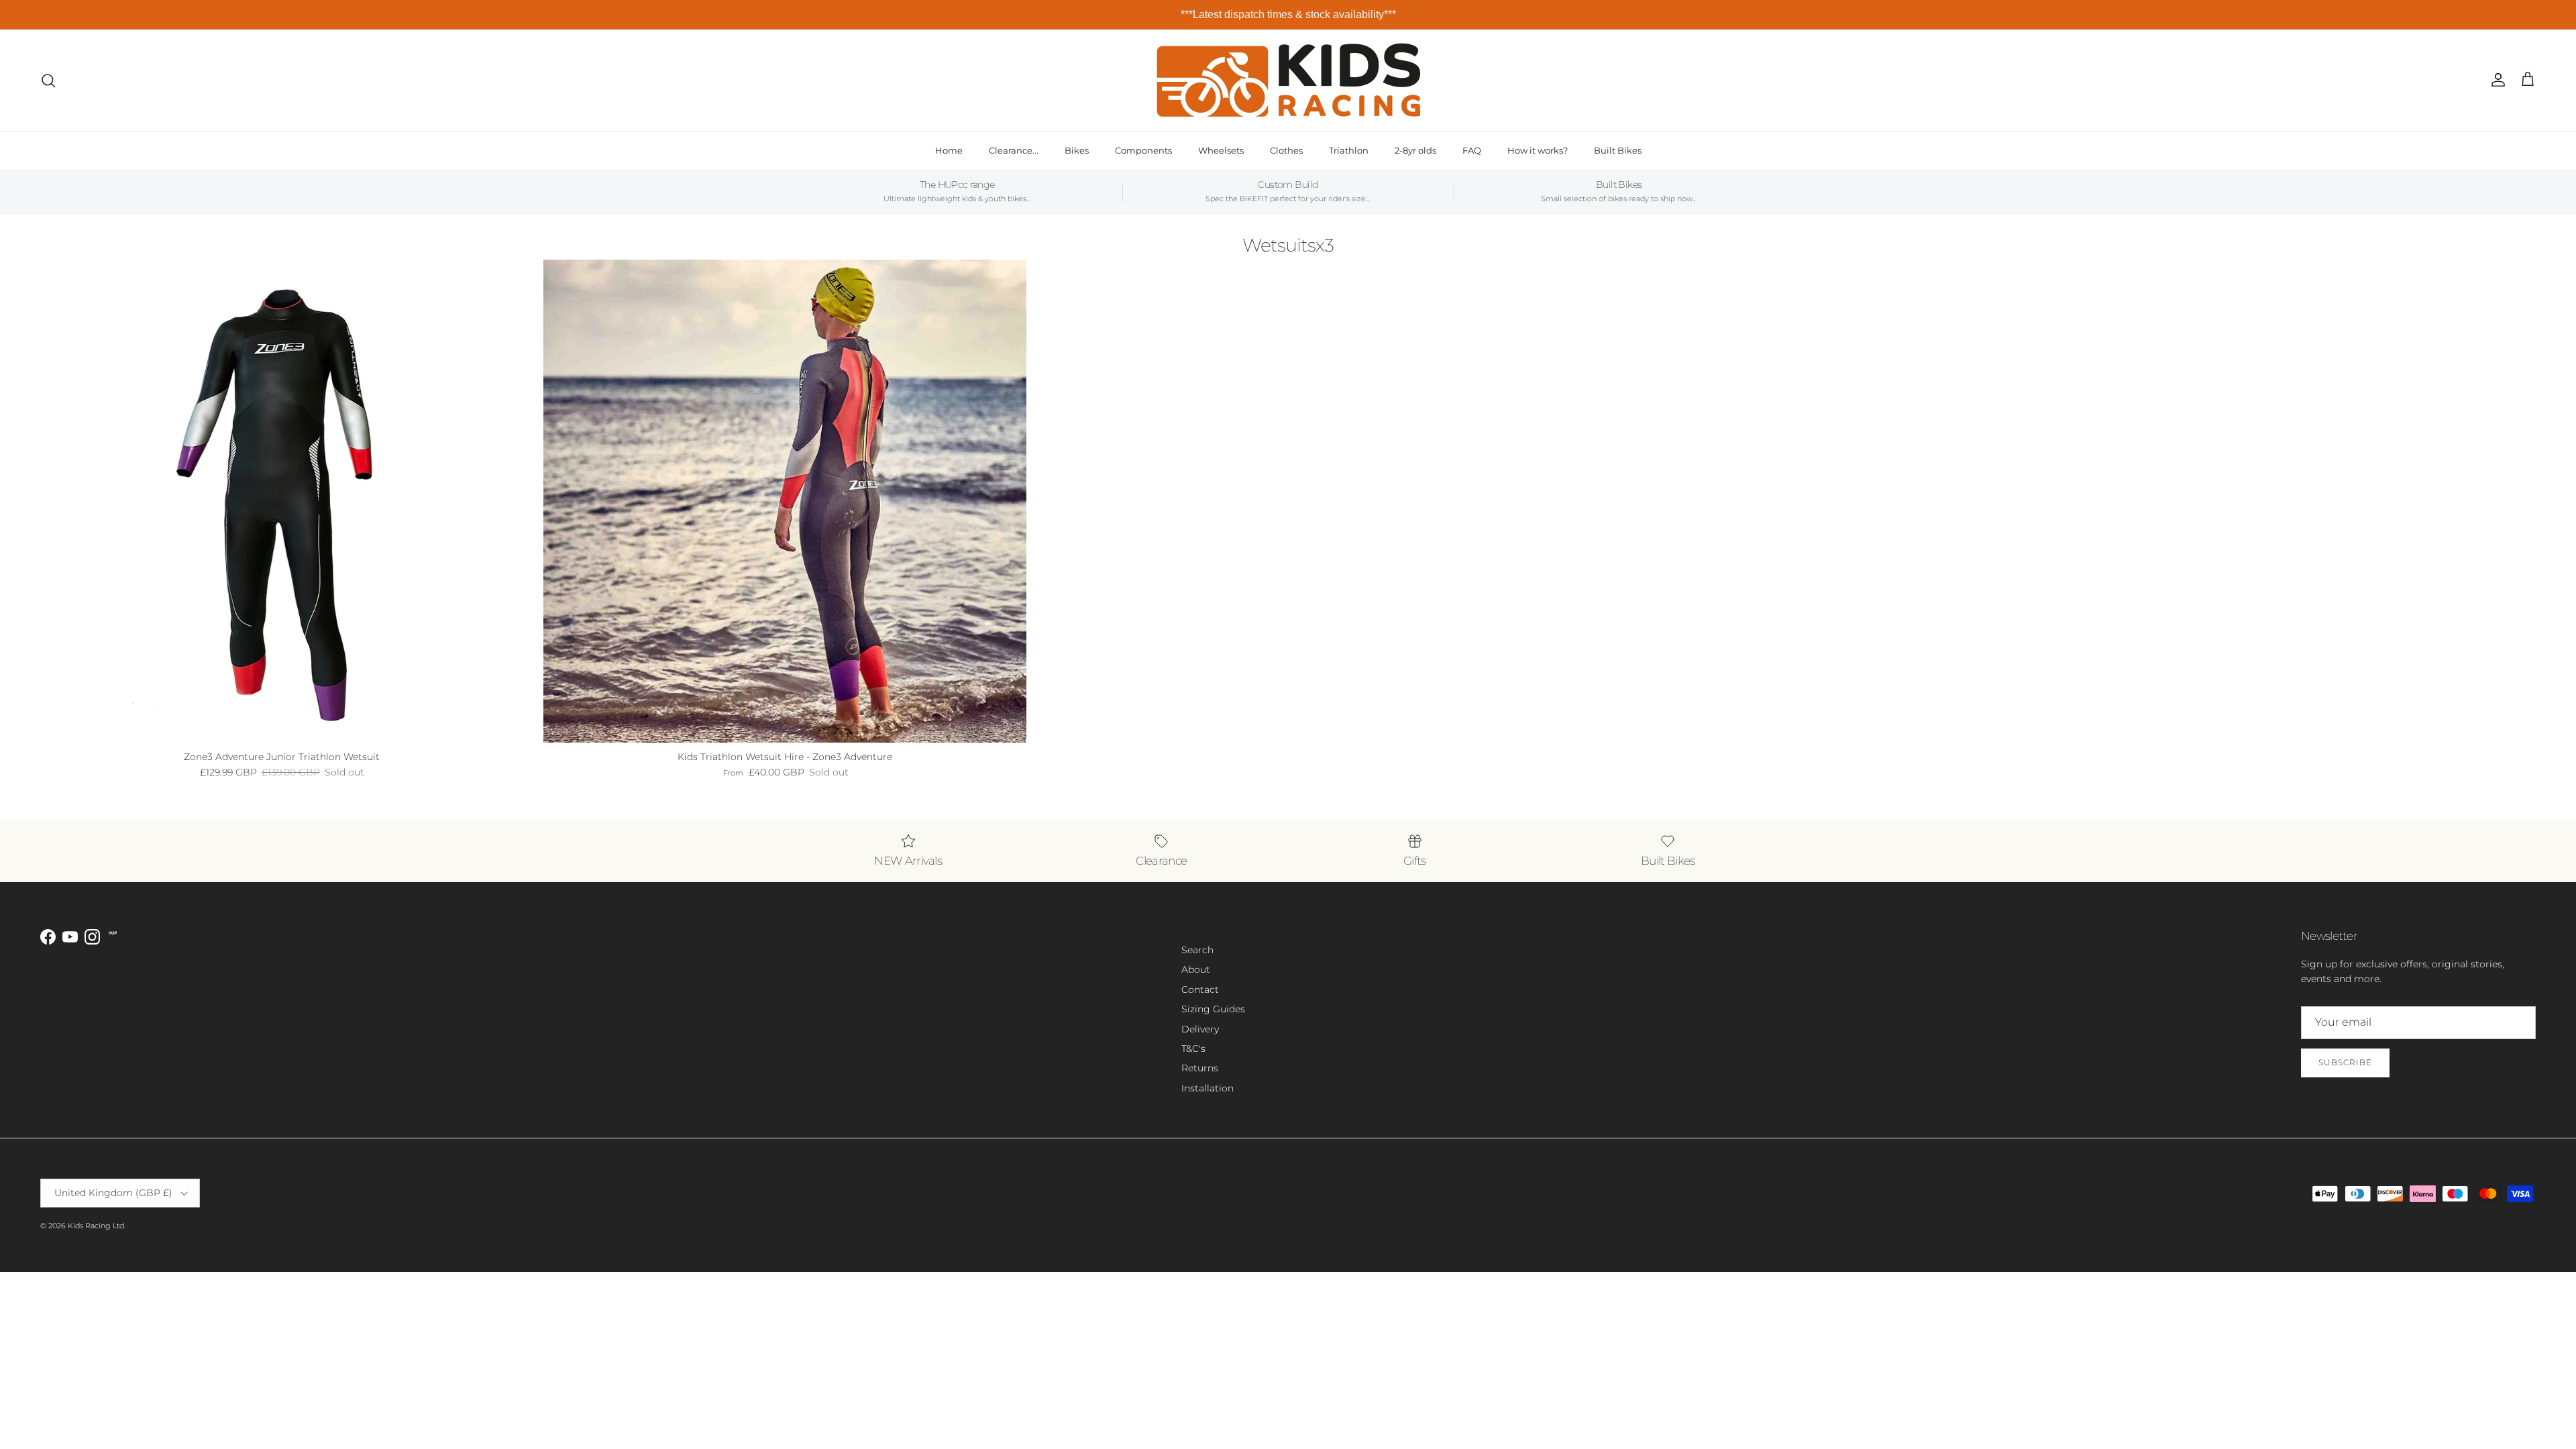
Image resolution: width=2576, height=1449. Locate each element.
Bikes (1077, 150)
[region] (1288, 15)
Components (1143, 150)
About (1196, 969)
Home (949, 150)
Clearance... (1014, 150)
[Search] (48, 80)
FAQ (1472, 150)
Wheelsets (1221, 150)
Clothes (1286, 150)
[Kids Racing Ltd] (1288, 80)
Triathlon (1349, 150)
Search (1197, 950)
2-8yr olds (1415, 150)
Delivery (1200, 1029)
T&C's (1193, 1049)
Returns (1200, 1068)
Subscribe (2345, 1062)
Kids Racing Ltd (96, 1226)
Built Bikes (1618, 150)
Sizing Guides (1213, 1009)
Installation (1207, 1088)
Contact (1200, 989)
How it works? (1538, 150)
